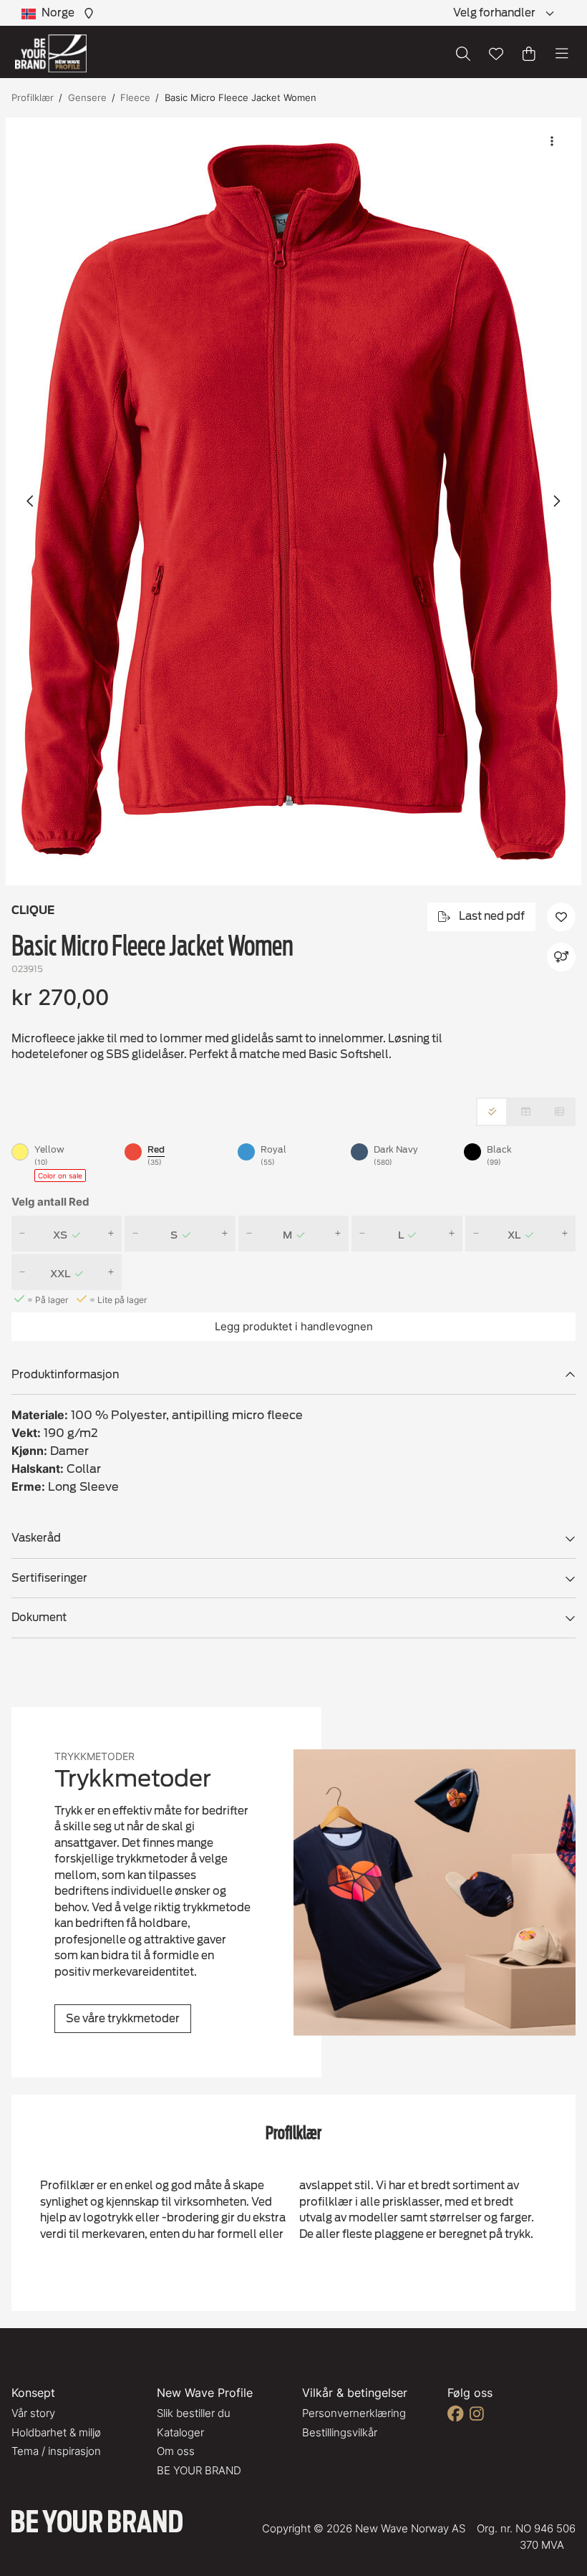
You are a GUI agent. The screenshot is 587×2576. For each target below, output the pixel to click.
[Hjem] (51, 53)
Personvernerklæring (354, 2413)
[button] (293, 501)
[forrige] (31, 501)
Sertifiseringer (49, 1578)
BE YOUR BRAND (199, 2470)
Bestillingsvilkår (340, 2432)
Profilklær (33, 97)
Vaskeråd (36, 1538)
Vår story (33, 2413)
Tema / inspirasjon (56, 2451)
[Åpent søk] (463, 54)
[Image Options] (552, 141)
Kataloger (180, 2432)
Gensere (87, 97)
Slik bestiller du (194, 2413)
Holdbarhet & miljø (56, 2432)
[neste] (556, 501)
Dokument (39, 1618)
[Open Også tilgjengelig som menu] (561, 957)
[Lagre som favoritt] (496, 54)
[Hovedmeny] (562, 54)
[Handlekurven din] (529, 54)
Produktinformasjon (65, 1375)
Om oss (176, 2451)
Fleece (135, 97)
